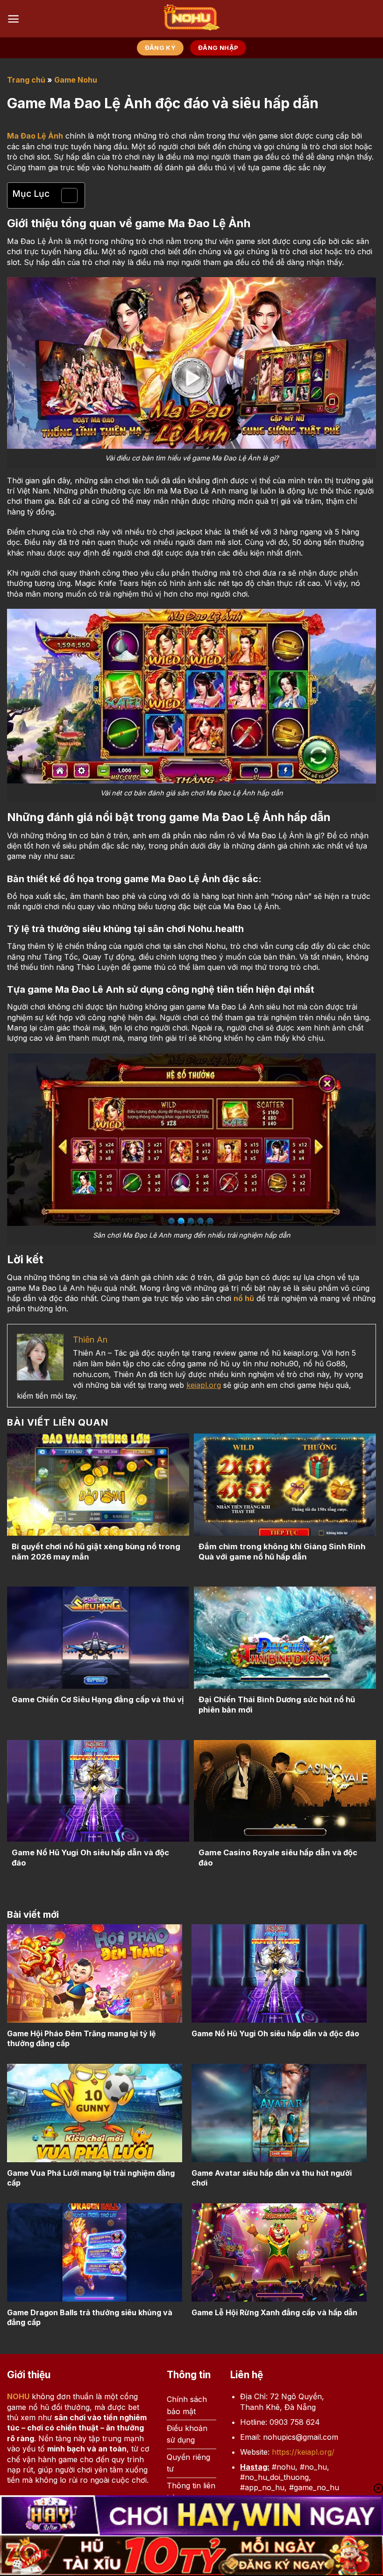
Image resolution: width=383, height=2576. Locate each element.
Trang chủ (26, 80)
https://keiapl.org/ (303, 2452)
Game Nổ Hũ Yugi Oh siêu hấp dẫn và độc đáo (90, 1858)
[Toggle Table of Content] (65, 195)
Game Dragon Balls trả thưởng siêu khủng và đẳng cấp (90, 2317)
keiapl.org (204, 1385)
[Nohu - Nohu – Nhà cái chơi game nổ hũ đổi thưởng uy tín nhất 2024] (192, 19)
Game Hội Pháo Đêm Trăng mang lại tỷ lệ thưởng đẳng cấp (82, 2038)
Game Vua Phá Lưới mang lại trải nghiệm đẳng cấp (91, 2178)
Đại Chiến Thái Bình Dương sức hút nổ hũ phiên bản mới (277, 1705)
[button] (13, 19)
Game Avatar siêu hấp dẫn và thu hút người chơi (272, 2178)
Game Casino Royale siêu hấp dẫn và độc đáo (278, 1858)
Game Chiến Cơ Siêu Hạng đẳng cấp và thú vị (98, 1699)
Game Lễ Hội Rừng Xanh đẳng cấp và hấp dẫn (274, 2312)
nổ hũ (244, 1298)
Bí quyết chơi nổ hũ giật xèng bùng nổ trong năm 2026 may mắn (96, 1552)
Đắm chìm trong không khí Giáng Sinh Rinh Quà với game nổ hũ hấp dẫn (282, 1552)
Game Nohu (76, 80)
